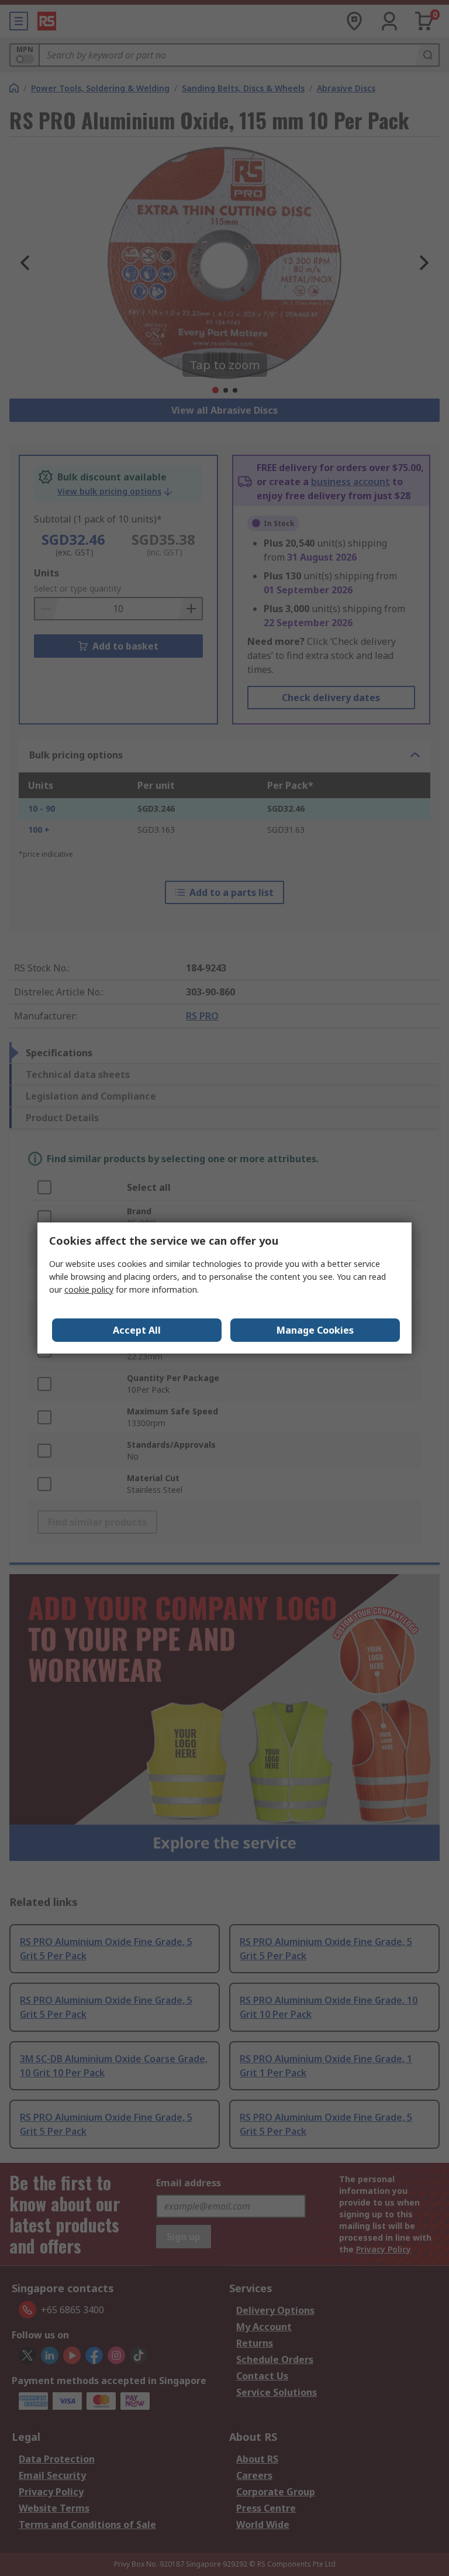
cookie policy (89, 1289)
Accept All (137, 1330)
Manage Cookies (315, 1330)
